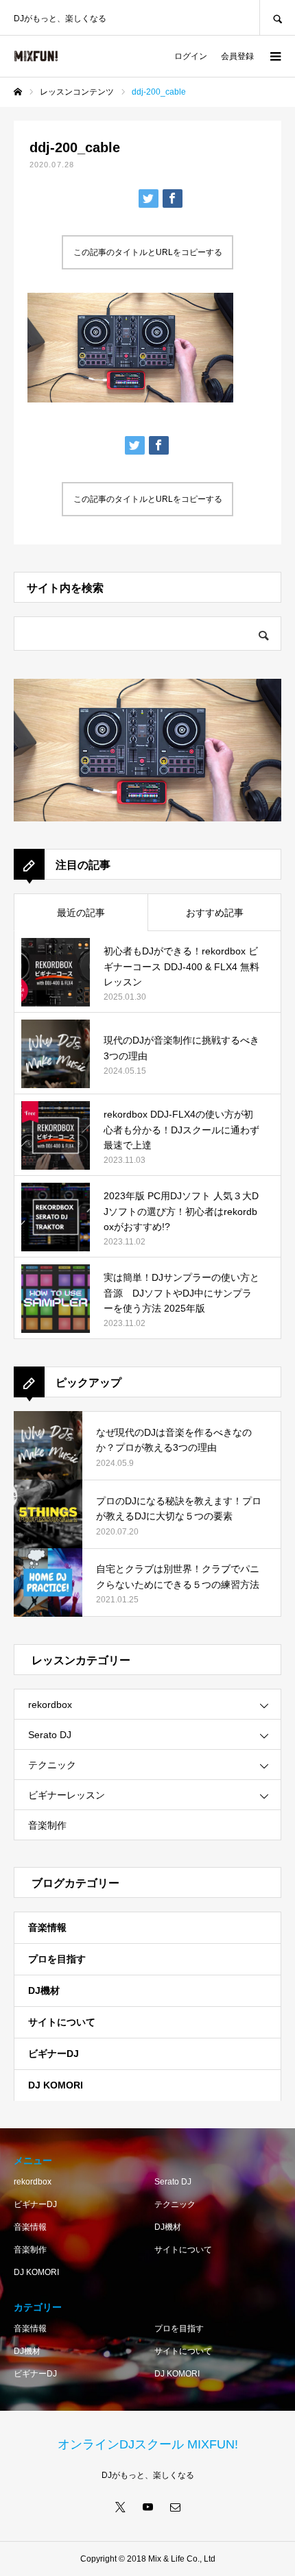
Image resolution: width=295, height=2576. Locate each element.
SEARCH (277, 17)
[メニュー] (274, 56)
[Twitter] (120, 2507)
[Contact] (175, 2507)
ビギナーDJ (54, 2054)
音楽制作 (47, 1825)
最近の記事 (81, 913)
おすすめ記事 (215, 913)
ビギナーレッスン (67, 1795)
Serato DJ (50, 1735)
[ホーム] (18, 92)
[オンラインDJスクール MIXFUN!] (36, 56)
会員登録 (237, 56)
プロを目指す (57, 1959)
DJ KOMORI (56, 2085)
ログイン (191, 56)
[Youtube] (147, 2507)
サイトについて (62, 2022)
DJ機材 (44, 1990)
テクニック (52, 1765)
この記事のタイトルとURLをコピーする (148, 252)
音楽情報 (47, 1927)
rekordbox (50, 1705)
